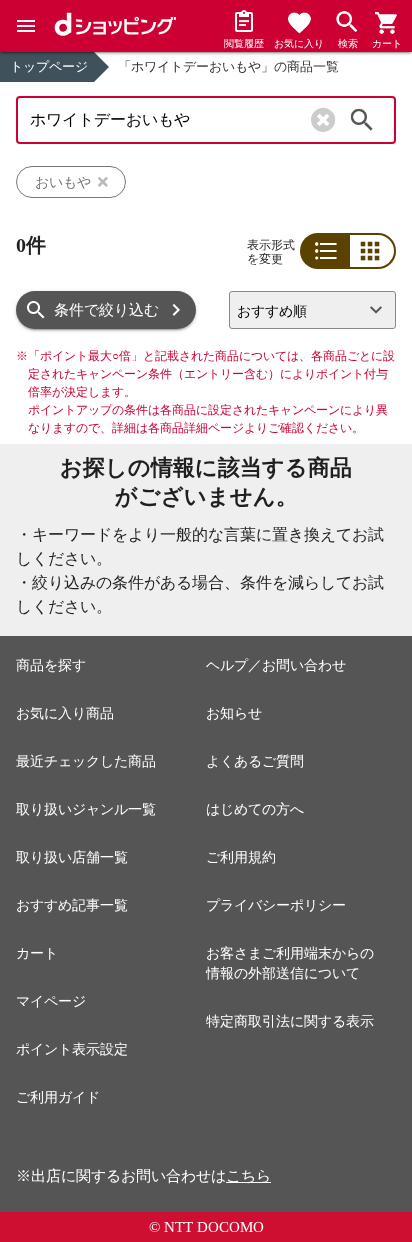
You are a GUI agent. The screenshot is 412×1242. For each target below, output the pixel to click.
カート (37, 953)
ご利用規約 (241, 857)
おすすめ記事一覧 (72, 905)
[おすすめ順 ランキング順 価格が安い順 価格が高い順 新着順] (312, 310)
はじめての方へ (255, 809)
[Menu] (26, 26)
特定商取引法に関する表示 (290, 1021)
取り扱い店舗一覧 (72, 857)
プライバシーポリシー (276, 905)
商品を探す (51, 665)
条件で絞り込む (106, 310)
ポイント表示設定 (72, 1049)
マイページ (51, 1001)
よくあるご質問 (255, 761)
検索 (362, 120)
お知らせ (234, 713)
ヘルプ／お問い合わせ (276, 665)
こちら (248, 1176)
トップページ (49, 66)
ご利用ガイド (58, 1097)
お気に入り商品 (65, 713)
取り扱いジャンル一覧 (86, 809)
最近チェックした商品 (86, 761)
